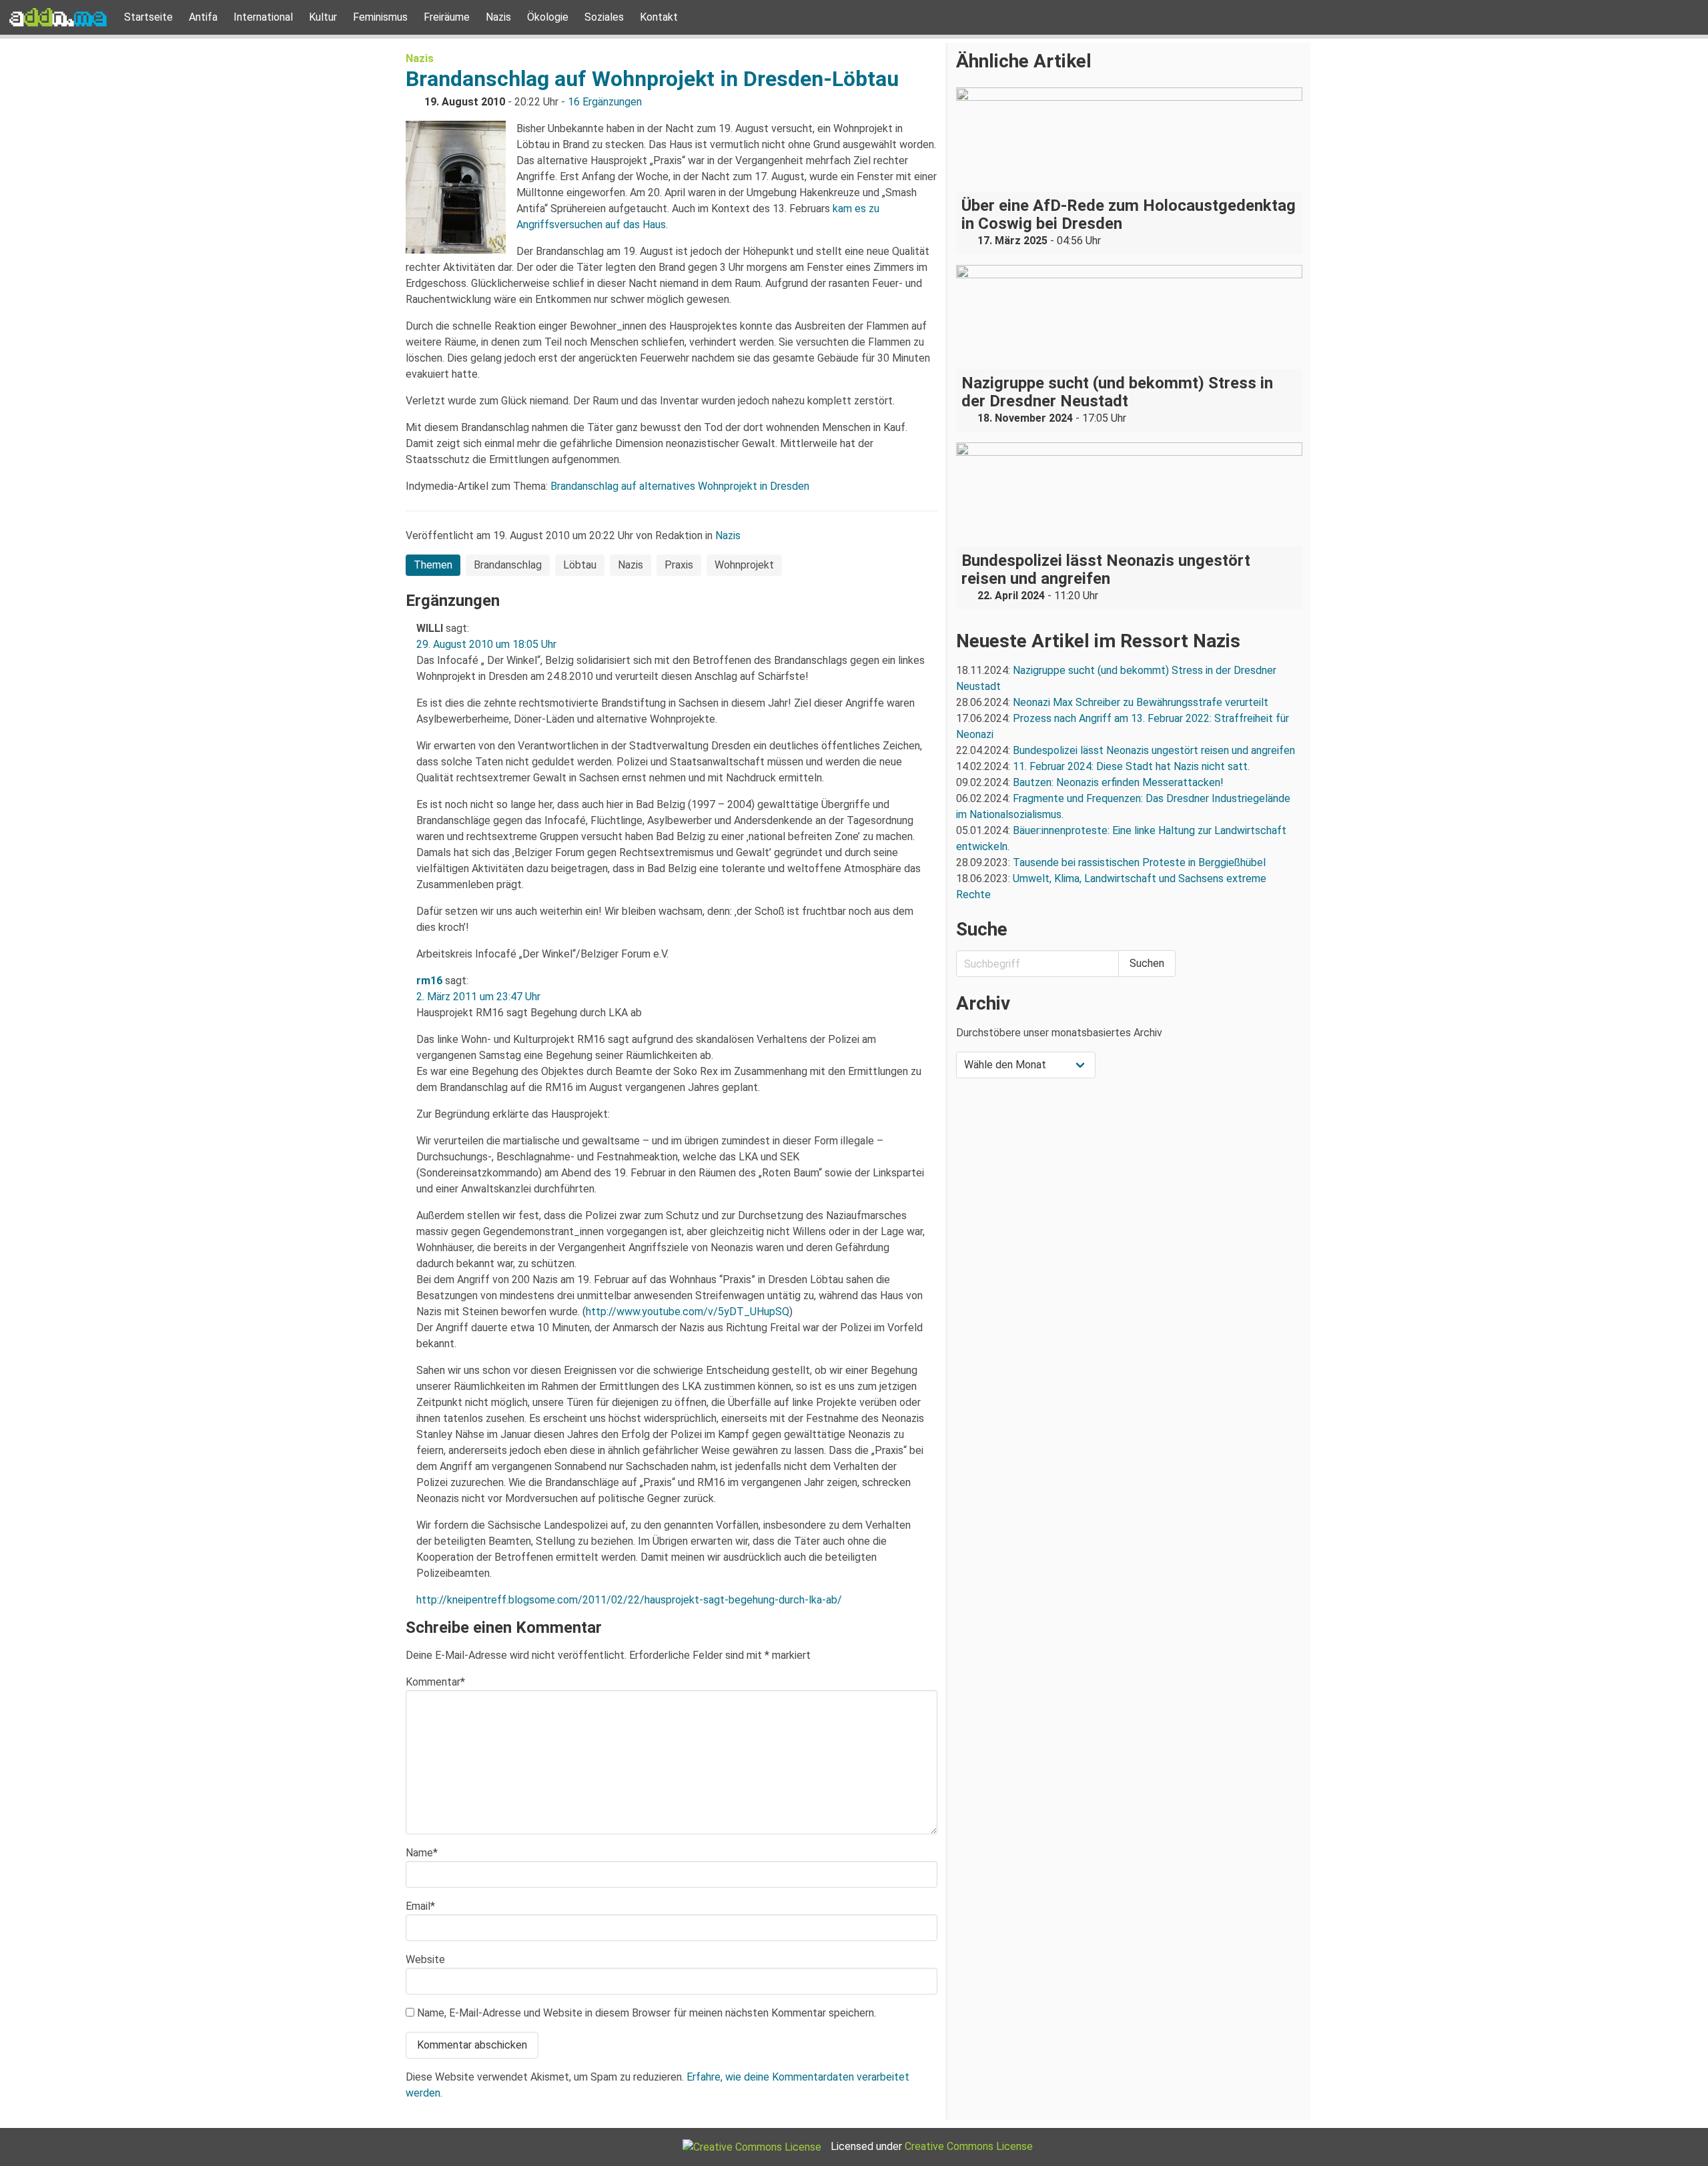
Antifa (203, 17)
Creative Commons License (969, 2146)
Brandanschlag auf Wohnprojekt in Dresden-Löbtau (652, 79)
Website (425, 1959)
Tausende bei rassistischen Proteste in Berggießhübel (1139, 862)
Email (420, 1906)
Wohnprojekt (744, 565)
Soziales (604, 17)
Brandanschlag (508, 565)
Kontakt (659, 17)
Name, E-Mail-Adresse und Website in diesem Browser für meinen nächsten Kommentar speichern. (647, 2013)
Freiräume (447, 17)
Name (422, 1853)
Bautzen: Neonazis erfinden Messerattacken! (1118, 782)
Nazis (498, 17)
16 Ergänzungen (605, 102)
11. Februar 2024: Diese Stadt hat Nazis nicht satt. (1133, 766)
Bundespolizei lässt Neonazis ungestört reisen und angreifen (1154, 750)
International (263, 17)
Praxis (679, 565)
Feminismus (380, 17)
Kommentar (435, 1682)
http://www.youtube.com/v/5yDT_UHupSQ (688, 1312)
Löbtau (580, 565)
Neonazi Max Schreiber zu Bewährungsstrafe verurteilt (1141, 702)
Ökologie (548, 17)
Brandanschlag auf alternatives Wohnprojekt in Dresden (680, 486)
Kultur (323, 17)
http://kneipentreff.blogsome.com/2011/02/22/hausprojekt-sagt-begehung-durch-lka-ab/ (629, 1600)
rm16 (429, 981)
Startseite (148, 17)
